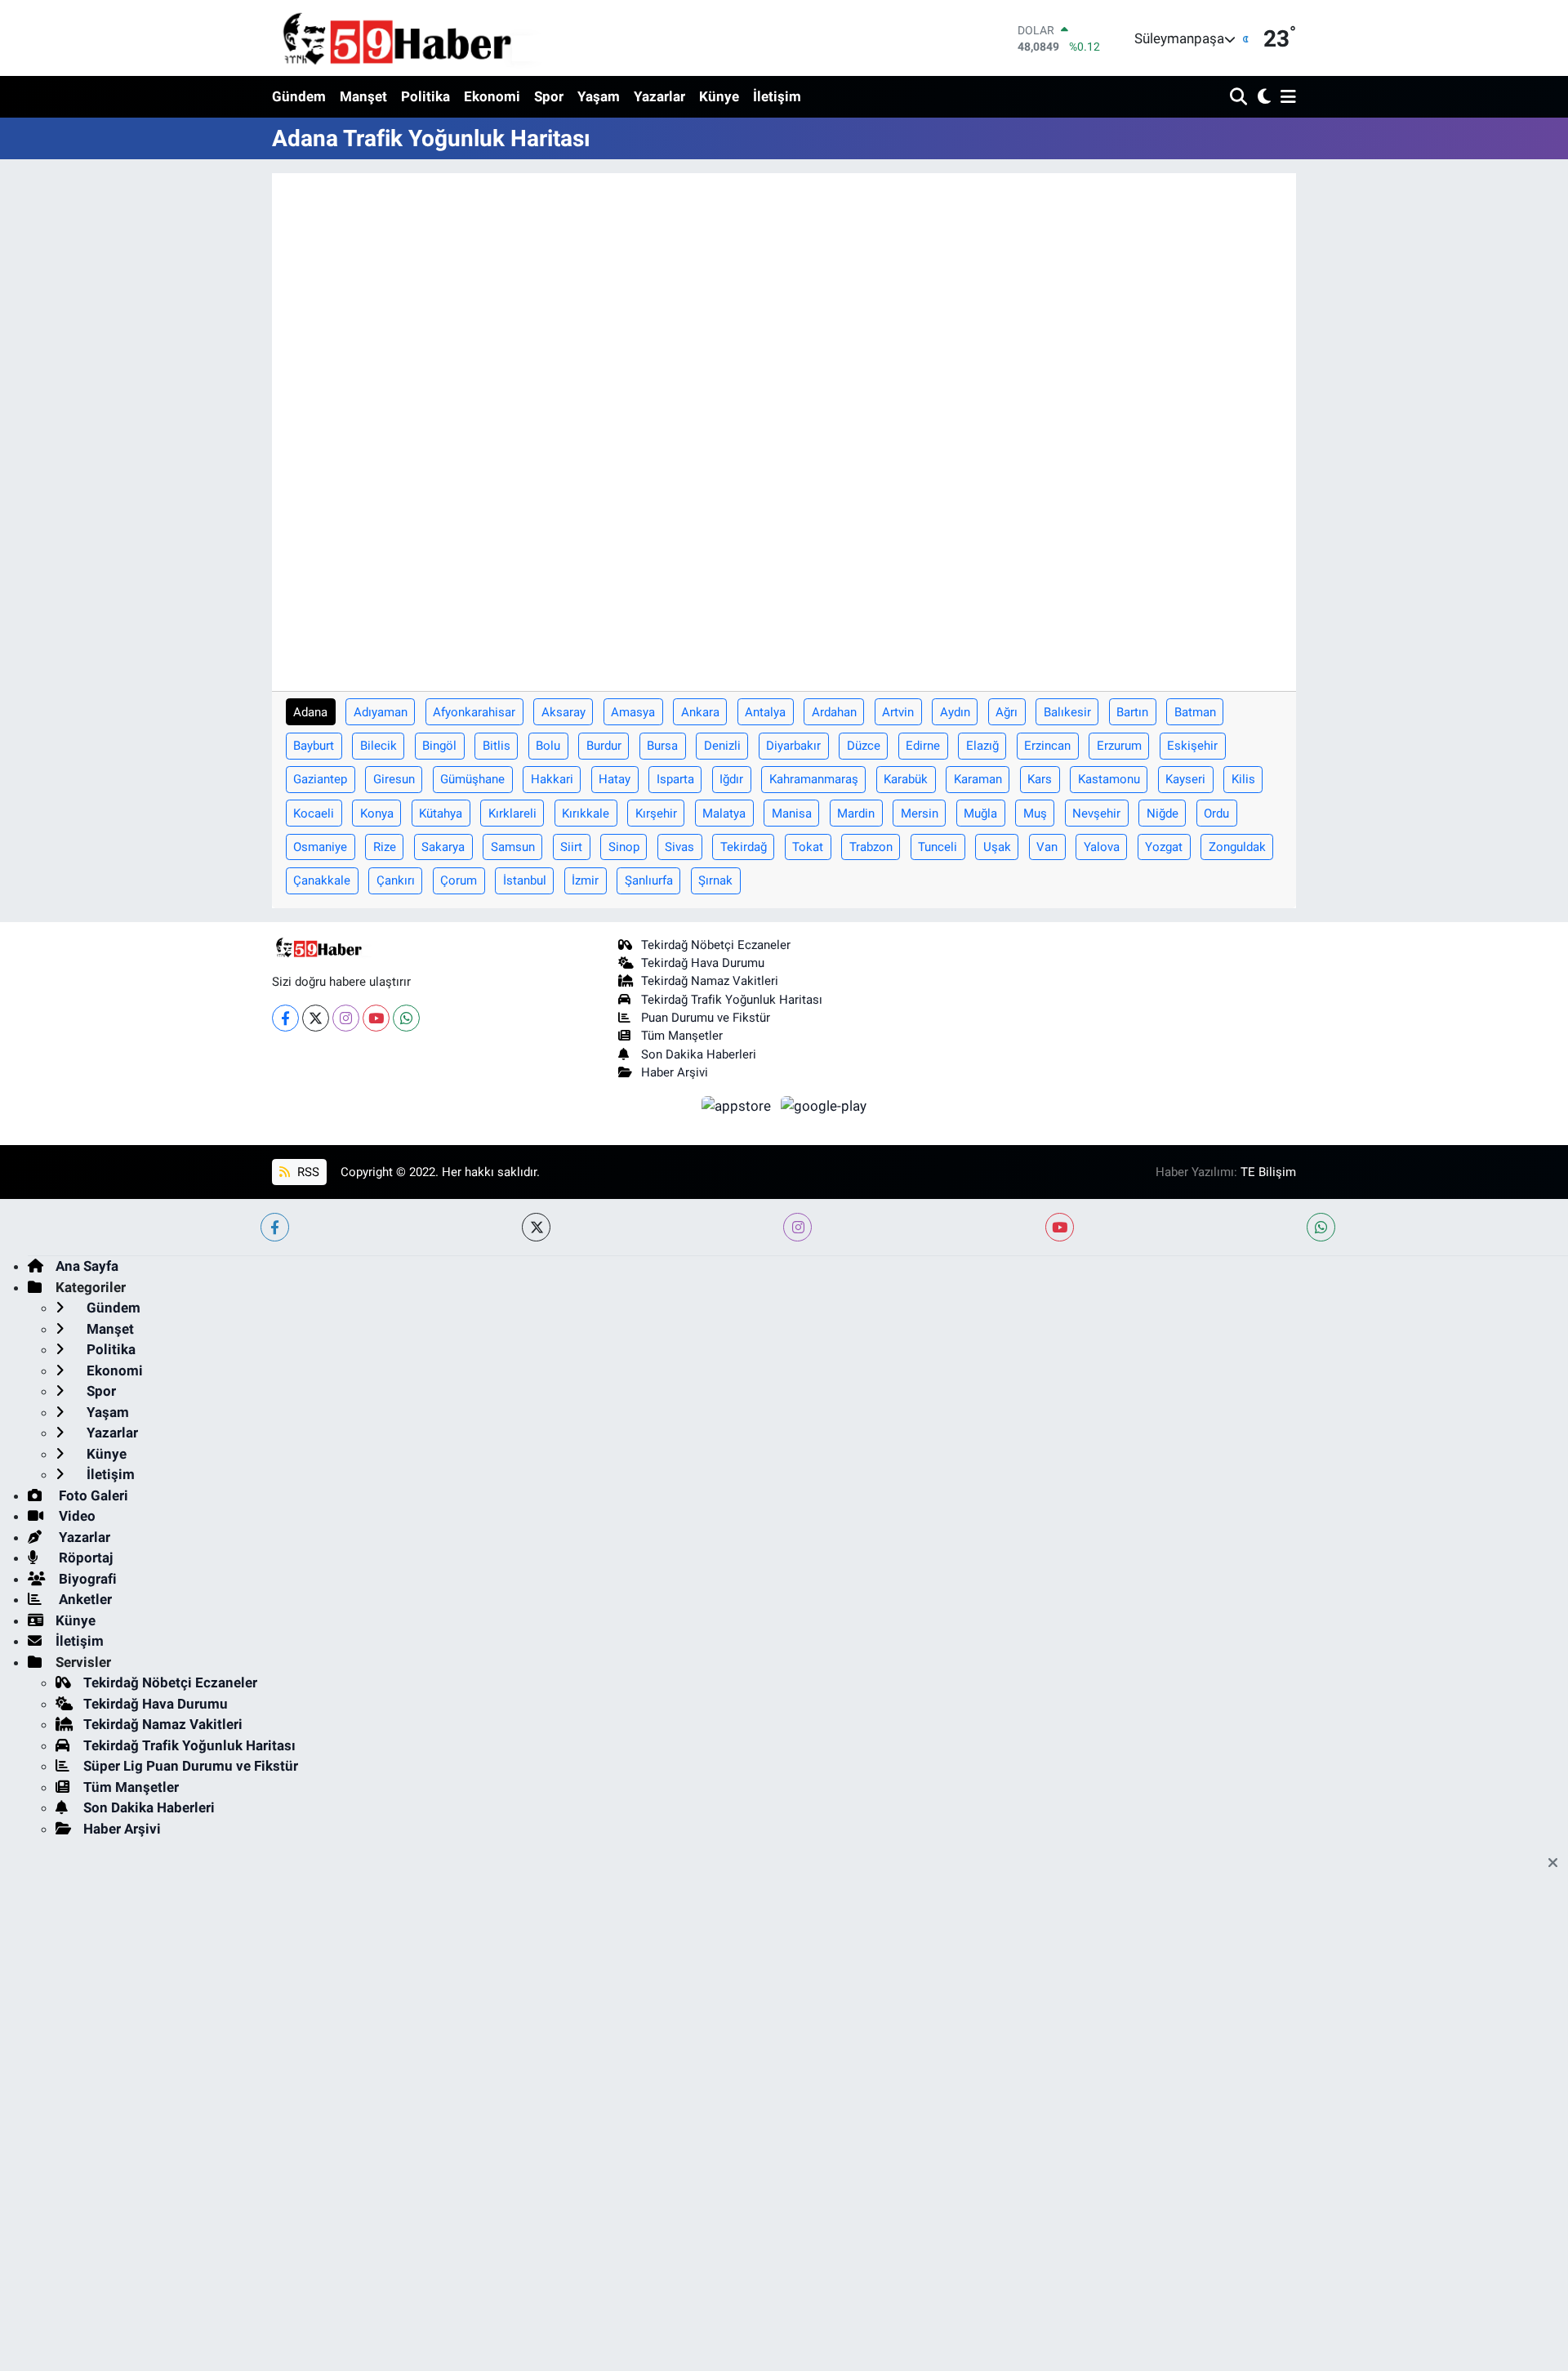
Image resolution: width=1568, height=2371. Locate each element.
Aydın (955, 712)
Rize (385, 847)
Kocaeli (314, 813)
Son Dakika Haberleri (699, 1054)
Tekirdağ (744, 847)
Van (1047, 847)
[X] (316, 1018)
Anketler (84, 1599)
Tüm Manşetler (682, 1036)
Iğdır (731, 779)
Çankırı (396, 880)
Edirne (923, 746)
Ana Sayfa (87, 1266)
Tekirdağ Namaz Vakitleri (710, 981)
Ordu (1216, 813)
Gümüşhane (472, 779)
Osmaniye (320, 847)
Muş (1035, 813)
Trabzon (871, 847)
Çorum (459, 880)
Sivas (679, 847)
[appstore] (738, 1105)
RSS (307, 1172)
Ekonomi (492, 96)
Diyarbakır (793, 746)
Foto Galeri (92, 1495)
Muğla (980, 813)
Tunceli (938, 847)
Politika (425, 96)
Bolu (548, 746)
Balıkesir (1067, 712)
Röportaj (84, 1558)
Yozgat (1164, 847)
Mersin (920, 813)
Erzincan (1047, 746)
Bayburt (314, 746)
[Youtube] (376, 1018)
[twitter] (536, 1227)
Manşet (363, 96)
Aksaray (563, 712)
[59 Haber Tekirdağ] (435, 38)
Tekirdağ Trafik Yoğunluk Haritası (732, 1000)
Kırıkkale (586, 813)
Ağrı (1007, 712)
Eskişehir (1192, 746)
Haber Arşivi (675, 1072)
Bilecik (379, 746)
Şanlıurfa (649, 880)
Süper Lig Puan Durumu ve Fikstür (191, 1766)
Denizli (722, 746)
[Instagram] (346, 1018)
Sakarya (443, 847)
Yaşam (599, 96)
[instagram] (797, 1227)
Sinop (624, 847)
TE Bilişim (1268, 1172)
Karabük (906, 779)
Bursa (662, 746)
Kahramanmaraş (814, 779)
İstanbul (525, 880)
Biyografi (86, 1579)
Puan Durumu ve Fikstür (706, 1018)
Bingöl (439, 746)
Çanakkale (322, 880)
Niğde (1163, 813)
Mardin (856, 813)
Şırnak (715, 880)
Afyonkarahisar (474, 712)
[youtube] (1060, 1227)
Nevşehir (1096, 813)
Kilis (1243, 779)
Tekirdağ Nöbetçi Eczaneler (716, 945)
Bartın (1132, 712)
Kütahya (441, 813)
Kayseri (1185, 779)
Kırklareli (512, 813)
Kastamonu (1109, 779)
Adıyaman (381, 712)
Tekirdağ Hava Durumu (703, 963)
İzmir (585, 880)
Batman (1195, 712)
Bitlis (497, 746)
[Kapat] (1558, 1864)
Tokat (808, 847)
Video (76, 1516)
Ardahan (834, 712)
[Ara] (1240, 98)
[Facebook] (285, 1018)
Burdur (604, 746)
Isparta (675, 779)
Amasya (633, 712)
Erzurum (1119, 746)
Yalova (1102, 847)
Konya (377, 813)
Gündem (299, 96)
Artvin (898, 712)
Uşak (997, 847)
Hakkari (552, 779)
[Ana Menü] (1285, 98)
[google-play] (824, 1105)
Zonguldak (1237, 847)
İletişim (777, 96)
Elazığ (982, 746)
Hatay (615, 779)
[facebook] (275, 1227)
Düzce (864, 746)
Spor (549, 96)
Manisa (792, 813)
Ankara (700, 712)
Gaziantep (320, 779)
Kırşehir (656, 813)
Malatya (724, 813)
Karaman (978, 779)
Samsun (513, 847)
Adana (310, 712)
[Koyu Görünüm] (1262, 98)
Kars (1040, 779)
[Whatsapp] (406, 1018)
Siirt (571, 847)
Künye (719, 96)
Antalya (765, 712)
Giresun (394, 779)
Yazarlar (659, 96)
